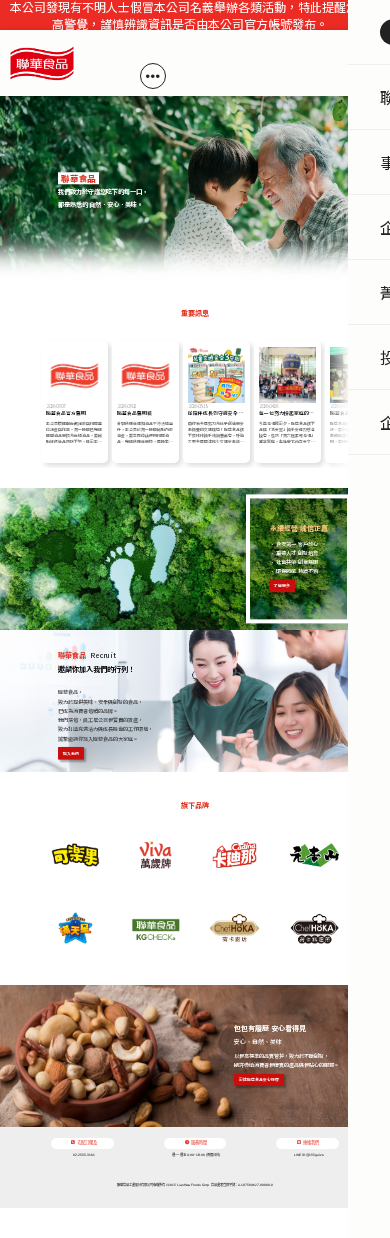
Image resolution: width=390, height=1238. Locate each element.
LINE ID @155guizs (309, 1155)
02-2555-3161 (84, 1155)
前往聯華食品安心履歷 (259, 1079)
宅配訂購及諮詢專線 (86, 1144)
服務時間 (199, 1142)
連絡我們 (311, 1142)
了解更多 (282, 586)
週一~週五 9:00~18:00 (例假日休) (196, 1155)
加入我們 (71, 753)
